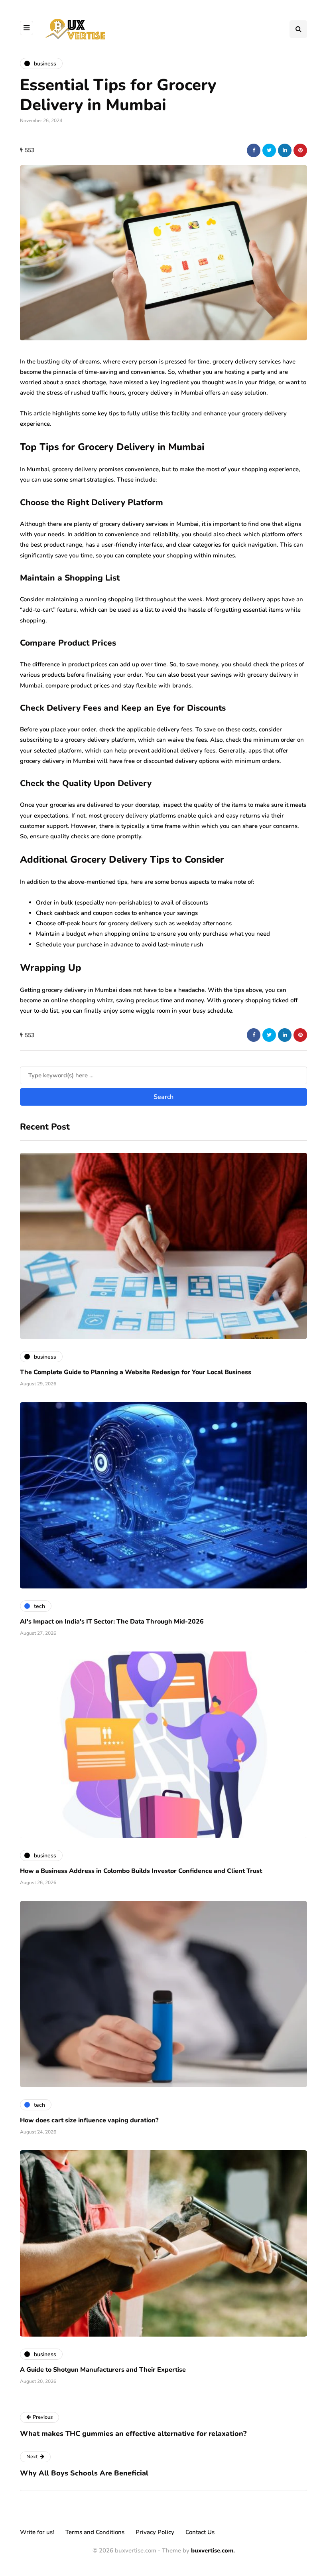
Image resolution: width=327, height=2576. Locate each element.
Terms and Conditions (95, 2532)
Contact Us (200, 2532)
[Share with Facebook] (254, 150)
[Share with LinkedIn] (285, 150)
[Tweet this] (269, 150)
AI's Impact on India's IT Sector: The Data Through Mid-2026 (112, 1622)
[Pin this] (300, 150)
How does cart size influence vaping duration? (89, 2120)
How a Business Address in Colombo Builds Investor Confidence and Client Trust (141, 1871)
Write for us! (37, 2532)
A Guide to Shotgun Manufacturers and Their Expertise (103, 2370)
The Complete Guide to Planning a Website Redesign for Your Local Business (136, 1372)
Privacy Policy (155, 2532)
